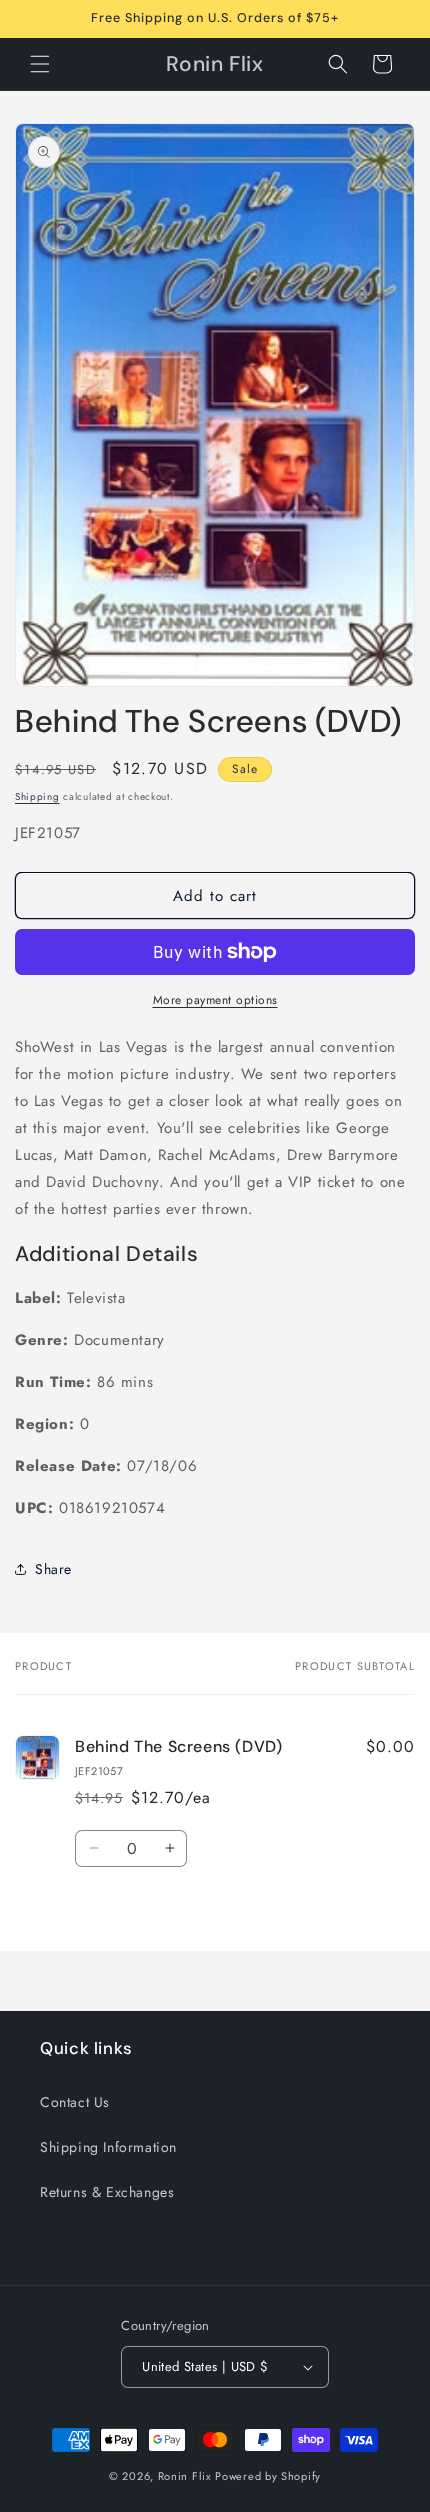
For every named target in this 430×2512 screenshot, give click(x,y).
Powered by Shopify (268, 2476)
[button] (40, 64)
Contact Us (75, 2102)
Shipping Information (108, 2147)
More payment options (215, 1000)
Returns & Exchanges (107, 2192)
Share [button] (53, 1569)
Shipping (37, 796)
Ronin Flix (185, 2476)
